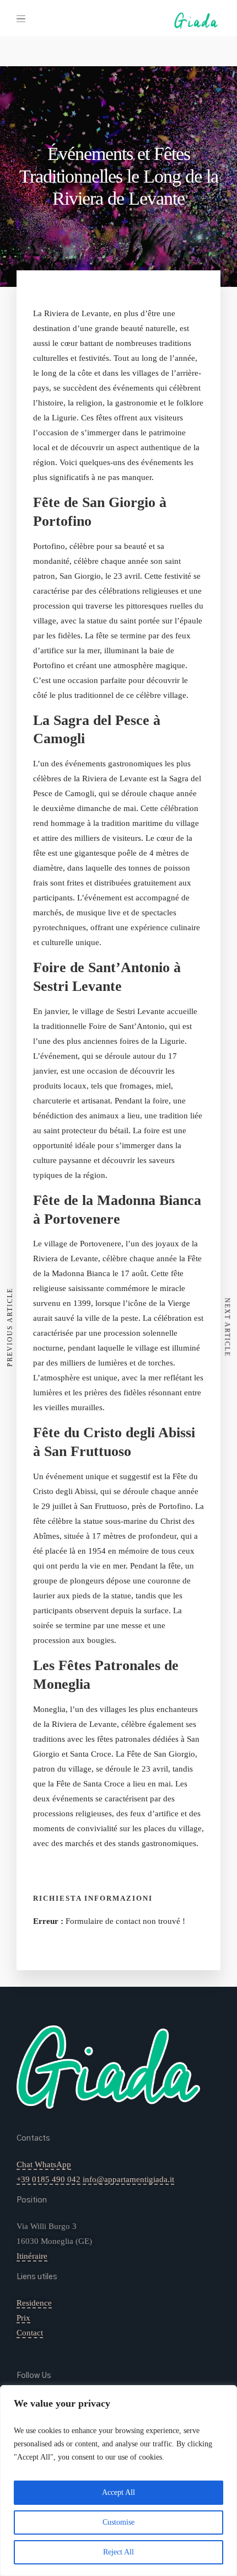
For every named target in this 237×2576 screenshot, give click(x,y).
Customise (118, 2522)
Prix (23, 2318)
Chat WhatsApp (44, 2164)
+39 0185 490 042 (49, 2179)
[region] (118, 2481)
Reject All (118, 2552)
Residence (34, 2303)
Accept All (118, 2492)
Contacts (33, 2138)
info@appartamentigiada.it (128, 2179)
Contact (30, 2333)
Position (32, 2200)
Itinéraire (32, 2256)
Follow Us (34, 2376)
